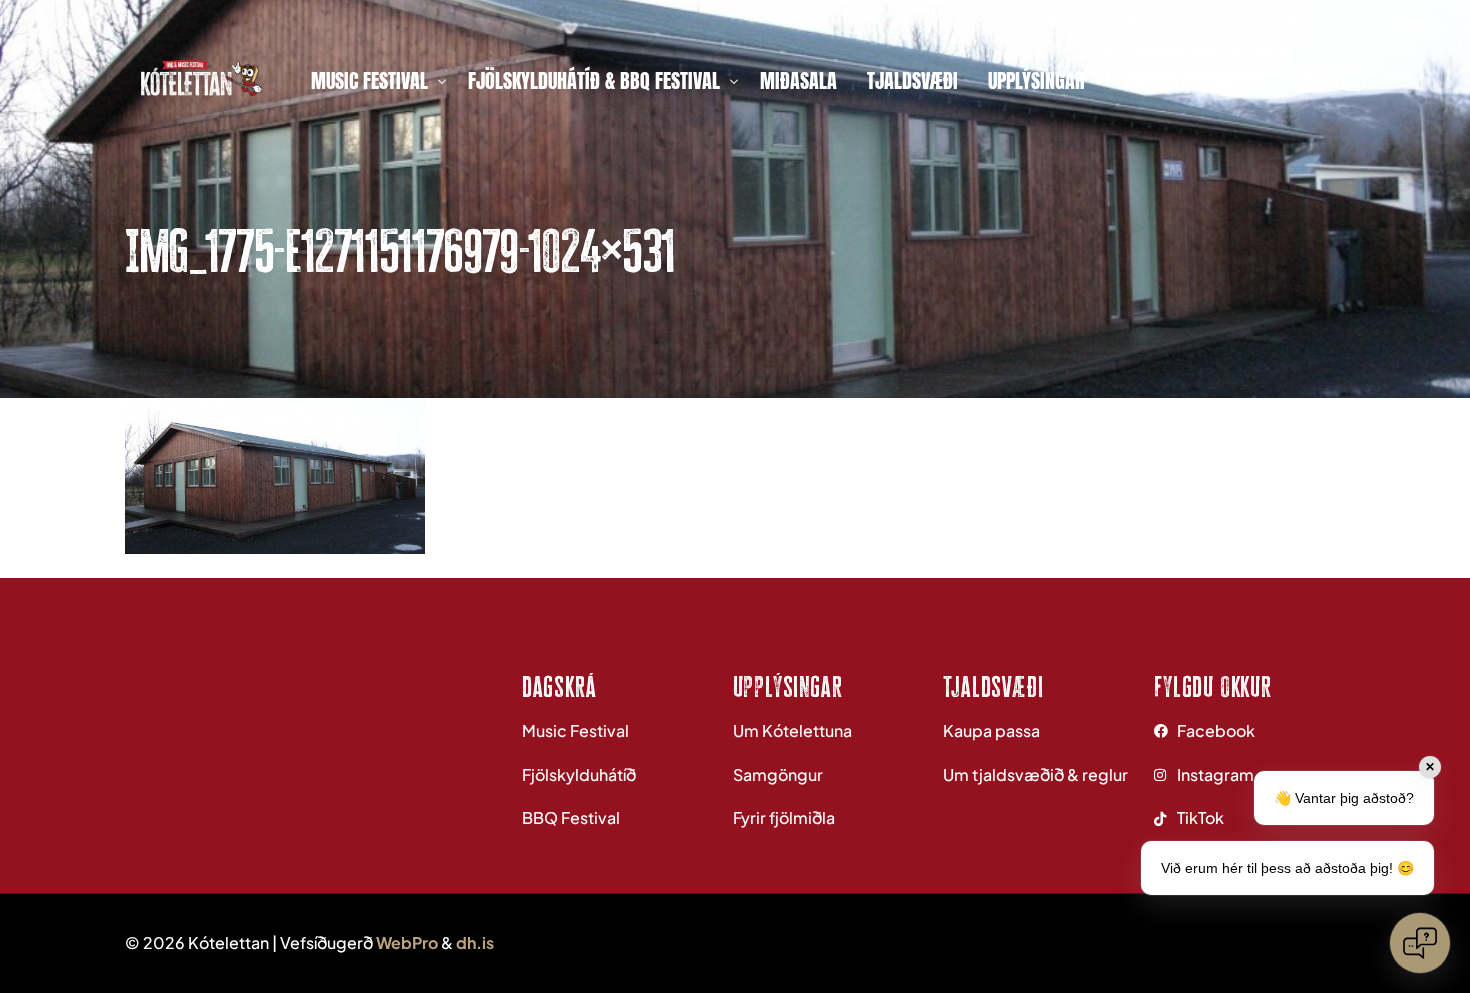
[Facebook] (1311, 77)
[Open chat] (1420, 943)
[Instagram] (1353, 77)
